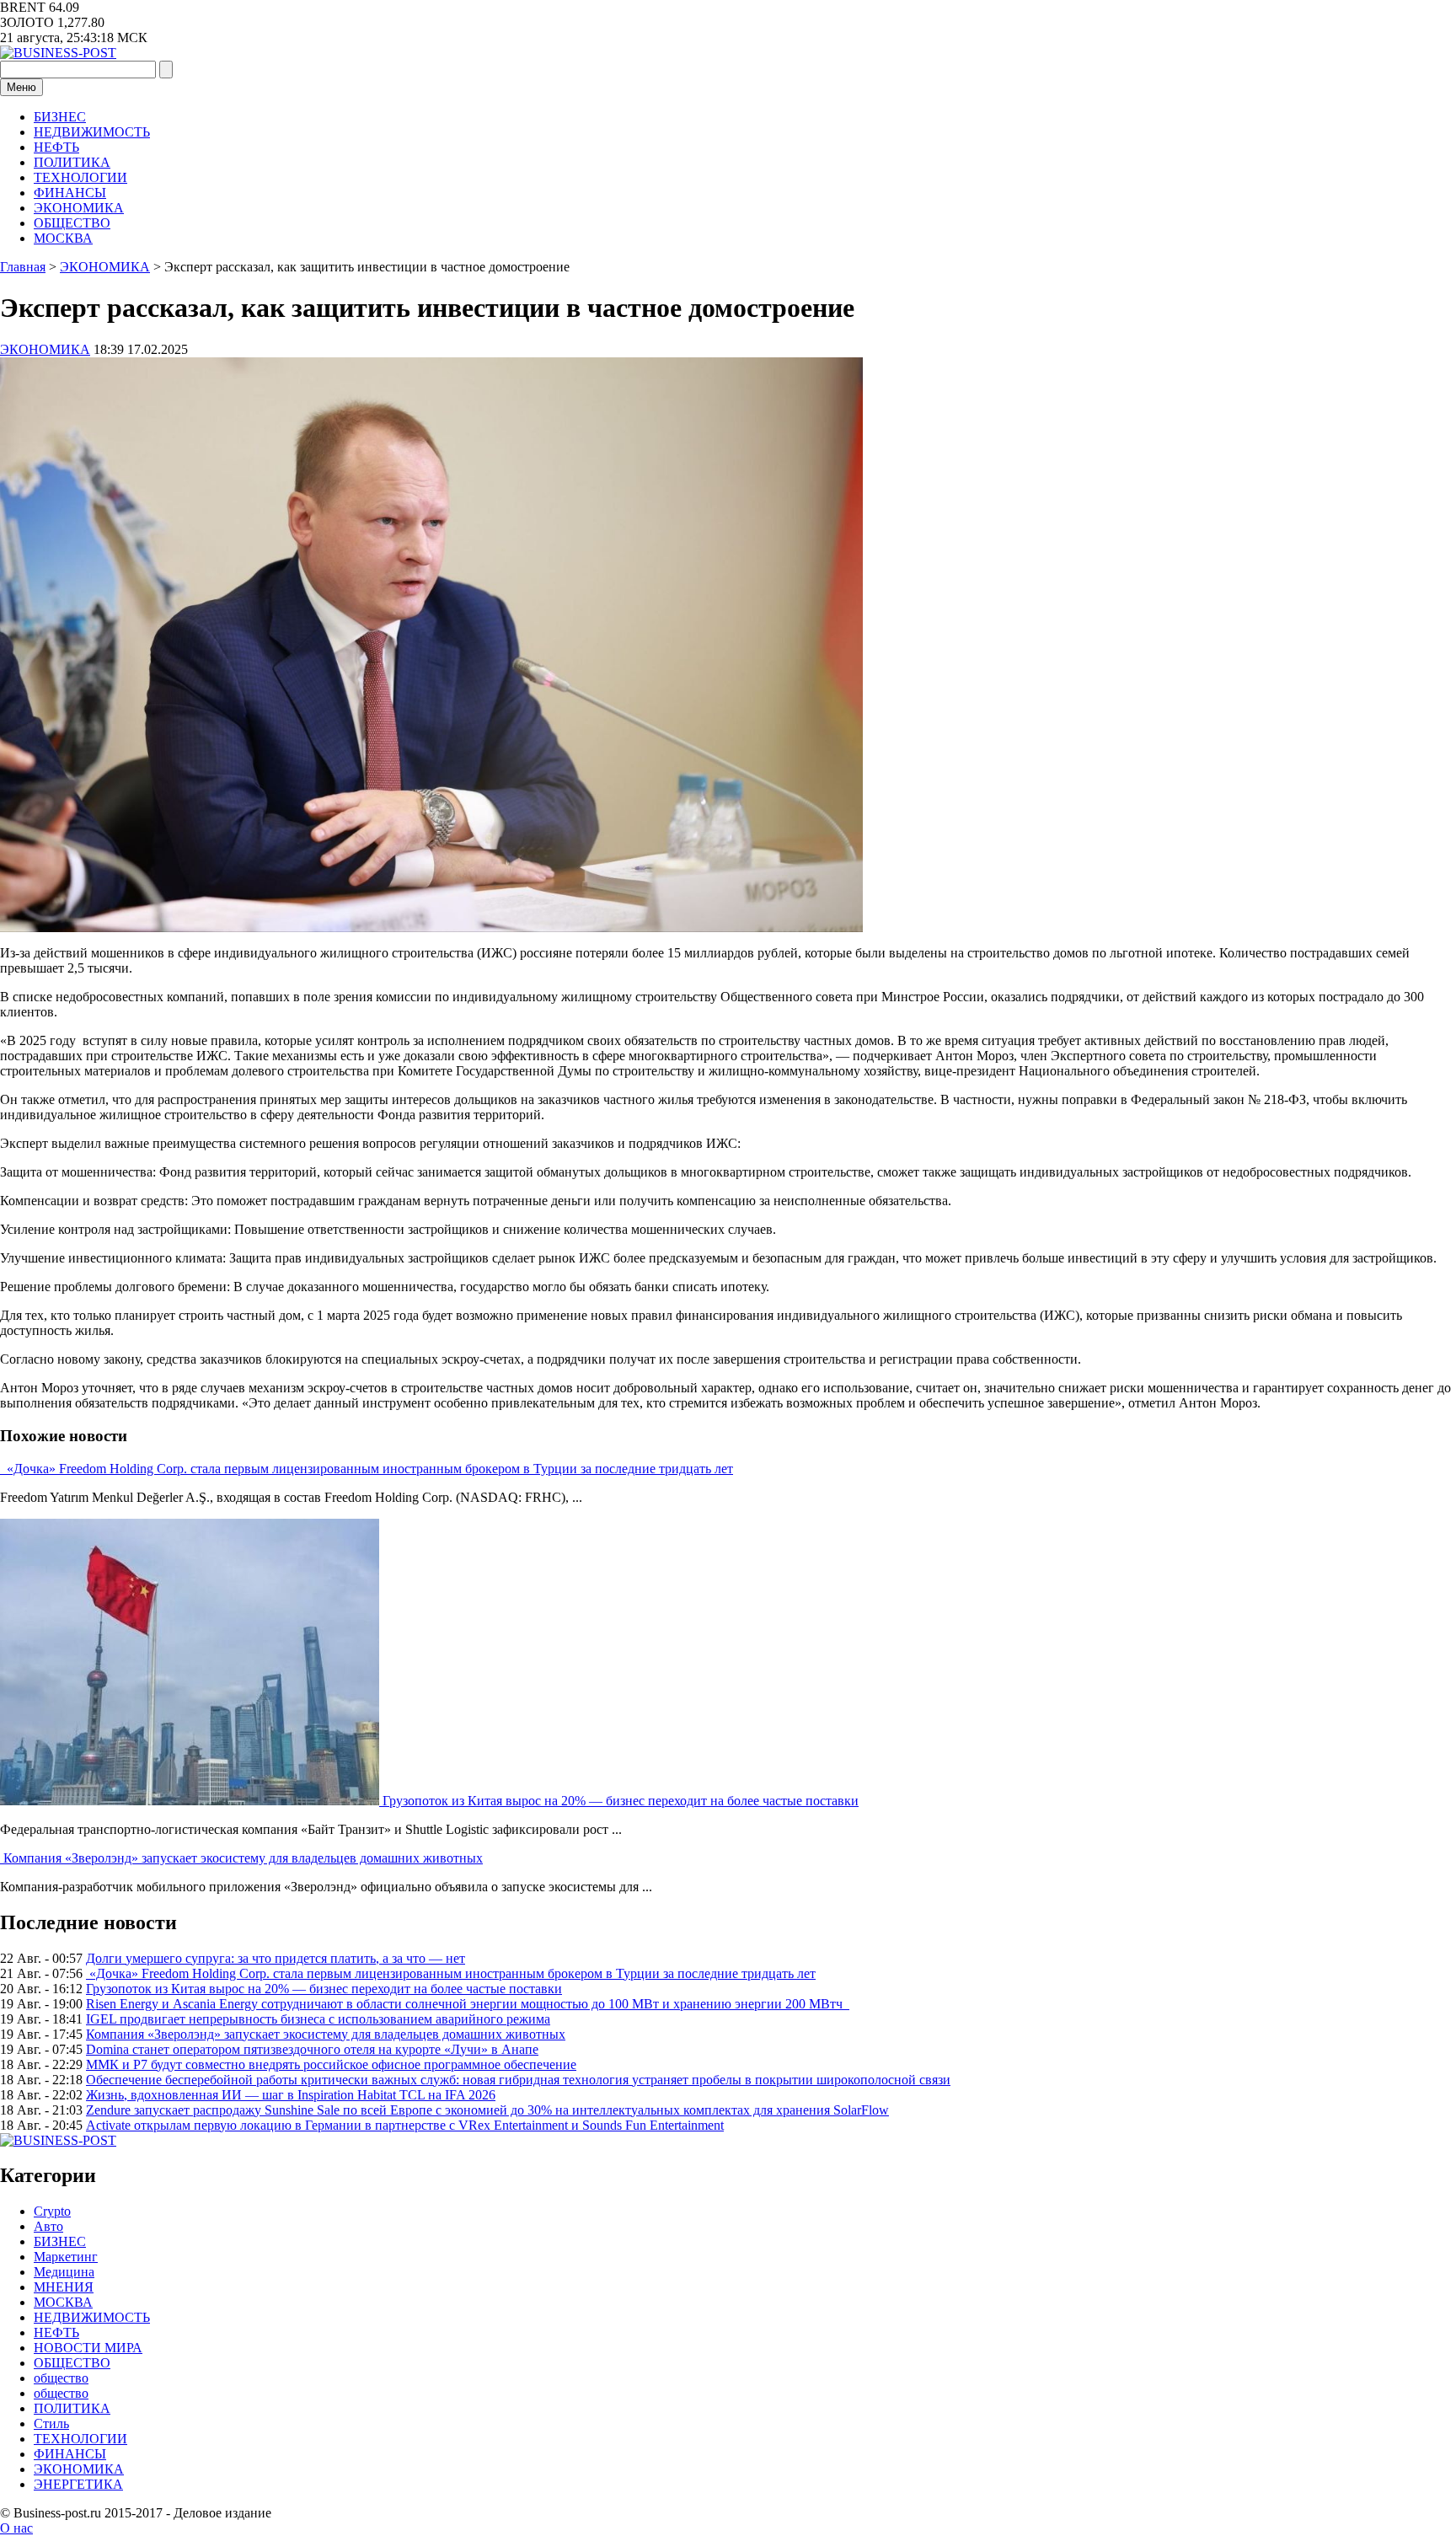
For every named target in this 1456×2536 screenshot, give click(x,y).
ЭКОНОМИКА (79, 208)
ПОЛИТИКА (72, 162)
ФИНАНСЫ (70, 193)
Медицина (64, 2272)
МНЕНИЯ (64, 2287)
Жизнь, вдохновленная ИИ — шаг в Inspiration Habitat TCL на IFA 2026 (291, 2095)
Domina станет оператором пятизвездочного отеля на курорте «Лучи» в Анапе (312, 2049)
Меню (21, 87)
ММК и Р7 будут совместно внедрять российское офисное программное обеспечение (331, 2064)
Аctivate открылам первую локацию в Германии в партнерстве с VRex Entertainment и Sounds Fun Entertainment (405, 2125)
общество (61, 2378)
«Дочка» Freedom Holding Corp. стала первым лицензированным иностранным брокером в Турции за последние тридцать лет (368, 1469)
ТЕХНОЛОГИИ (80, 177)
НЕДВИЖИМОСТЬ (92, 132)
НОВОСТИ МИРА (88, 2348)
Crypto (52, 2211)
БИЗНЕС (60, 117)
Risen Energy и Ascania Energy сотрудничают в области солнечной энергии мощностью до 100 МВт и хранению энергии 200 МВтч (468, 2004)
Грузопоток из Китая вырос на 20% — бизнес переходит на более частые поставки (621, 1801)
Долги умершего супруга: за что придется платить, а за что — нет (276, 1958)
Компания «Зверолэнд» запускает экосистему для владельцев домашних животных (243, 1858)
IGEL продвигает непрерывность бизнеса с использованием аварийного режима (318, 2019)
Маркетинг (66, 2257)
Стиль (51, 2423)
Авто (48, 2226)
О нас (16, 2528)
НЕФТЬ (56, 147)
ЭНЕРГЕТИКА (78, 2484)
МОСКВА (63, 238)
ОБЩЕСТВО (72, 223)
